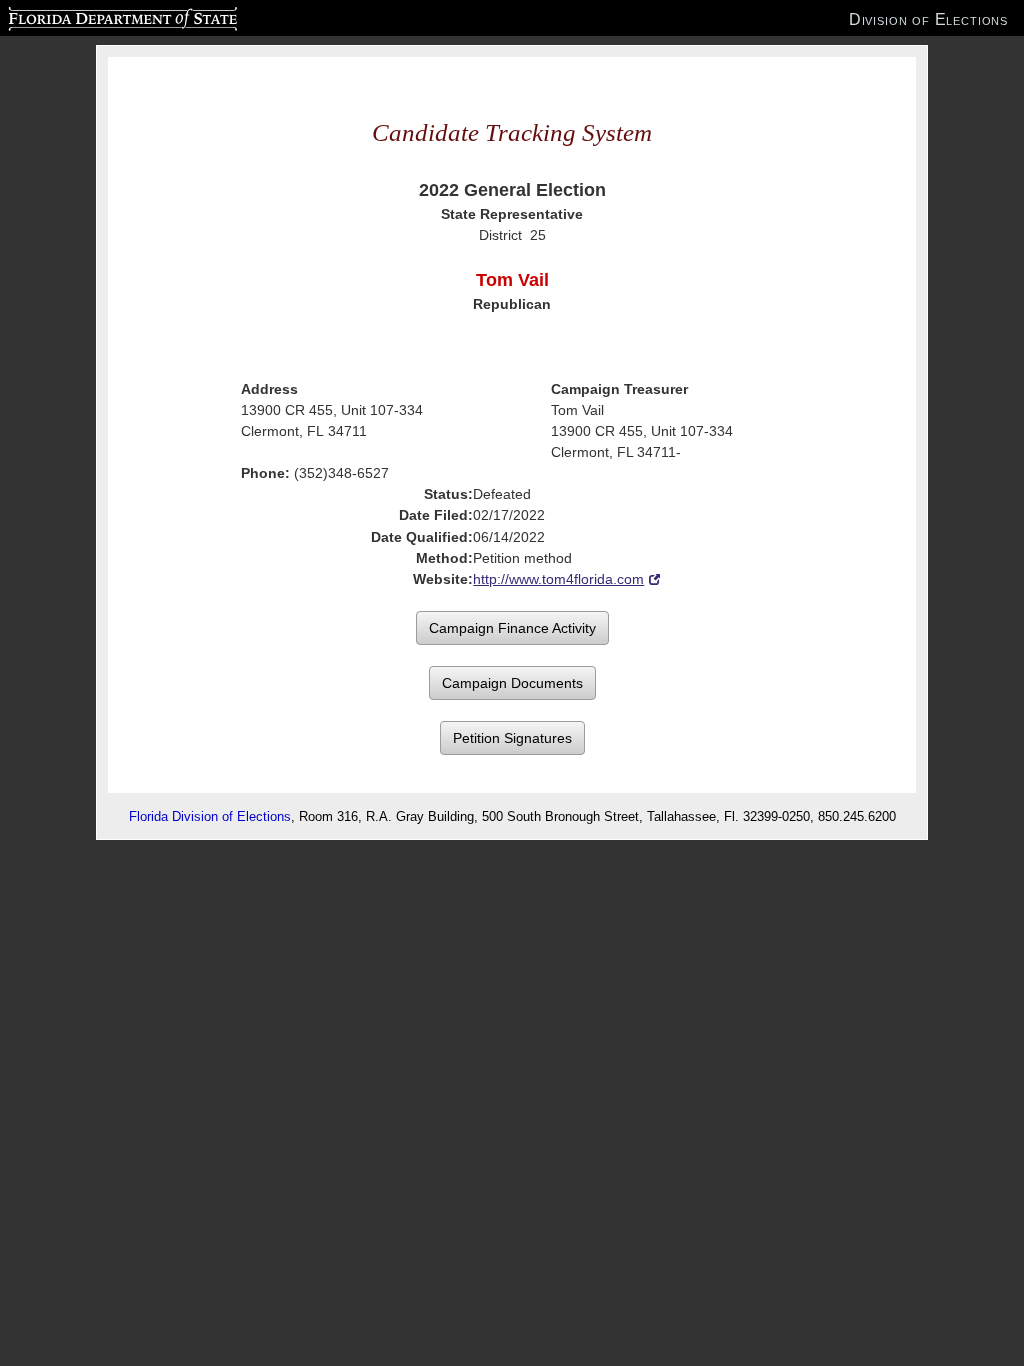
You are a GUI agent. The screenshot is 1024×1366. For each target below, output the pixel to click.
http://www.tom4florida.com (558, 579)
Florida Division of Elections (210, 816)
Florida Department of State (82, 16)
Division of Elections (928, 19)
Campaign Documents (512, 683)
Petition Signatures (512, 738)
